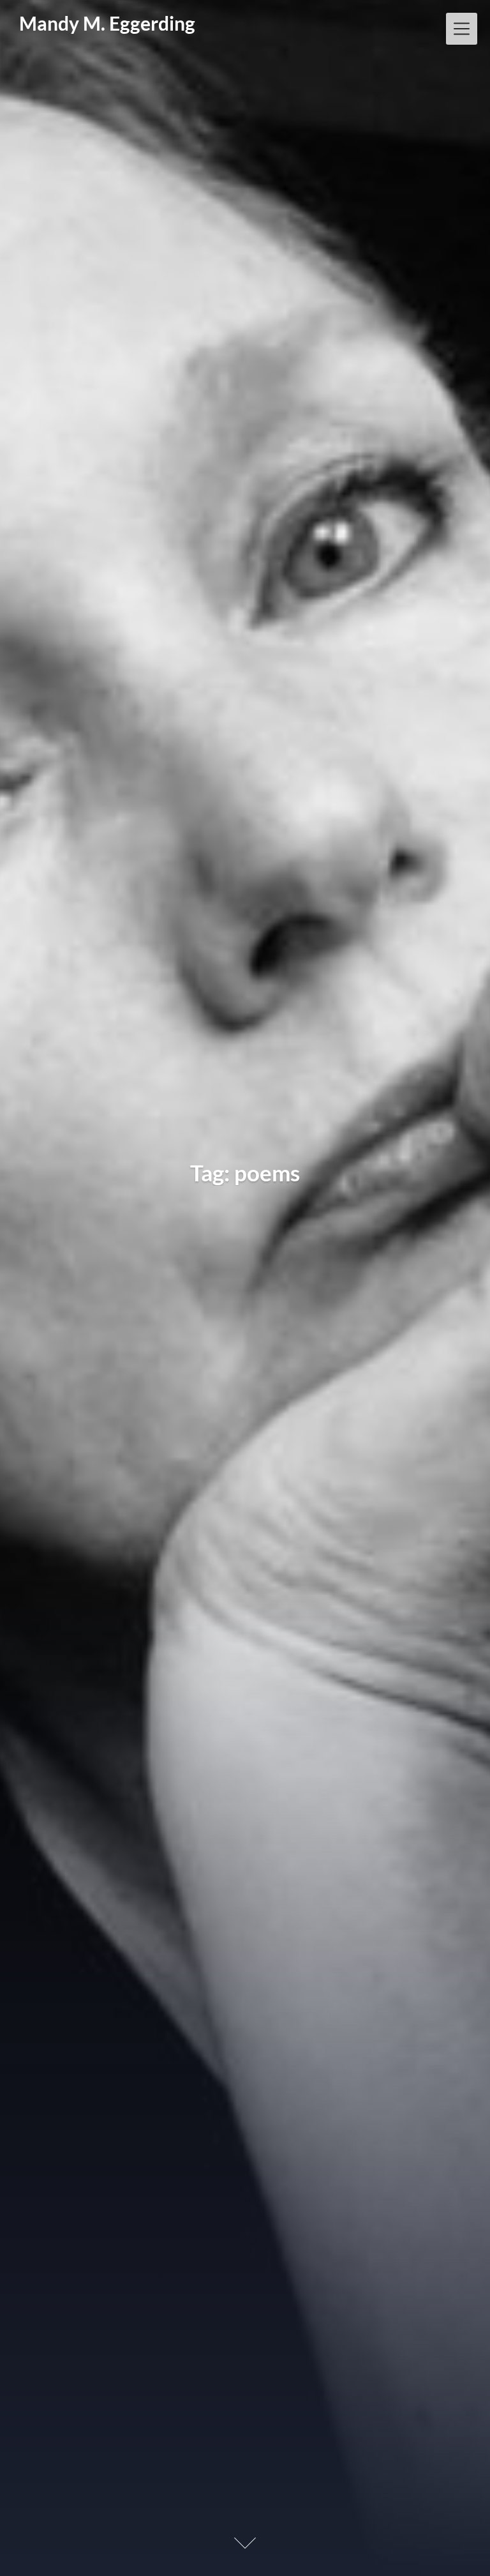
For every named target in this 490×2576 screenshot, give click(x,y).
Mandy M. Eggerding (107, 24)
